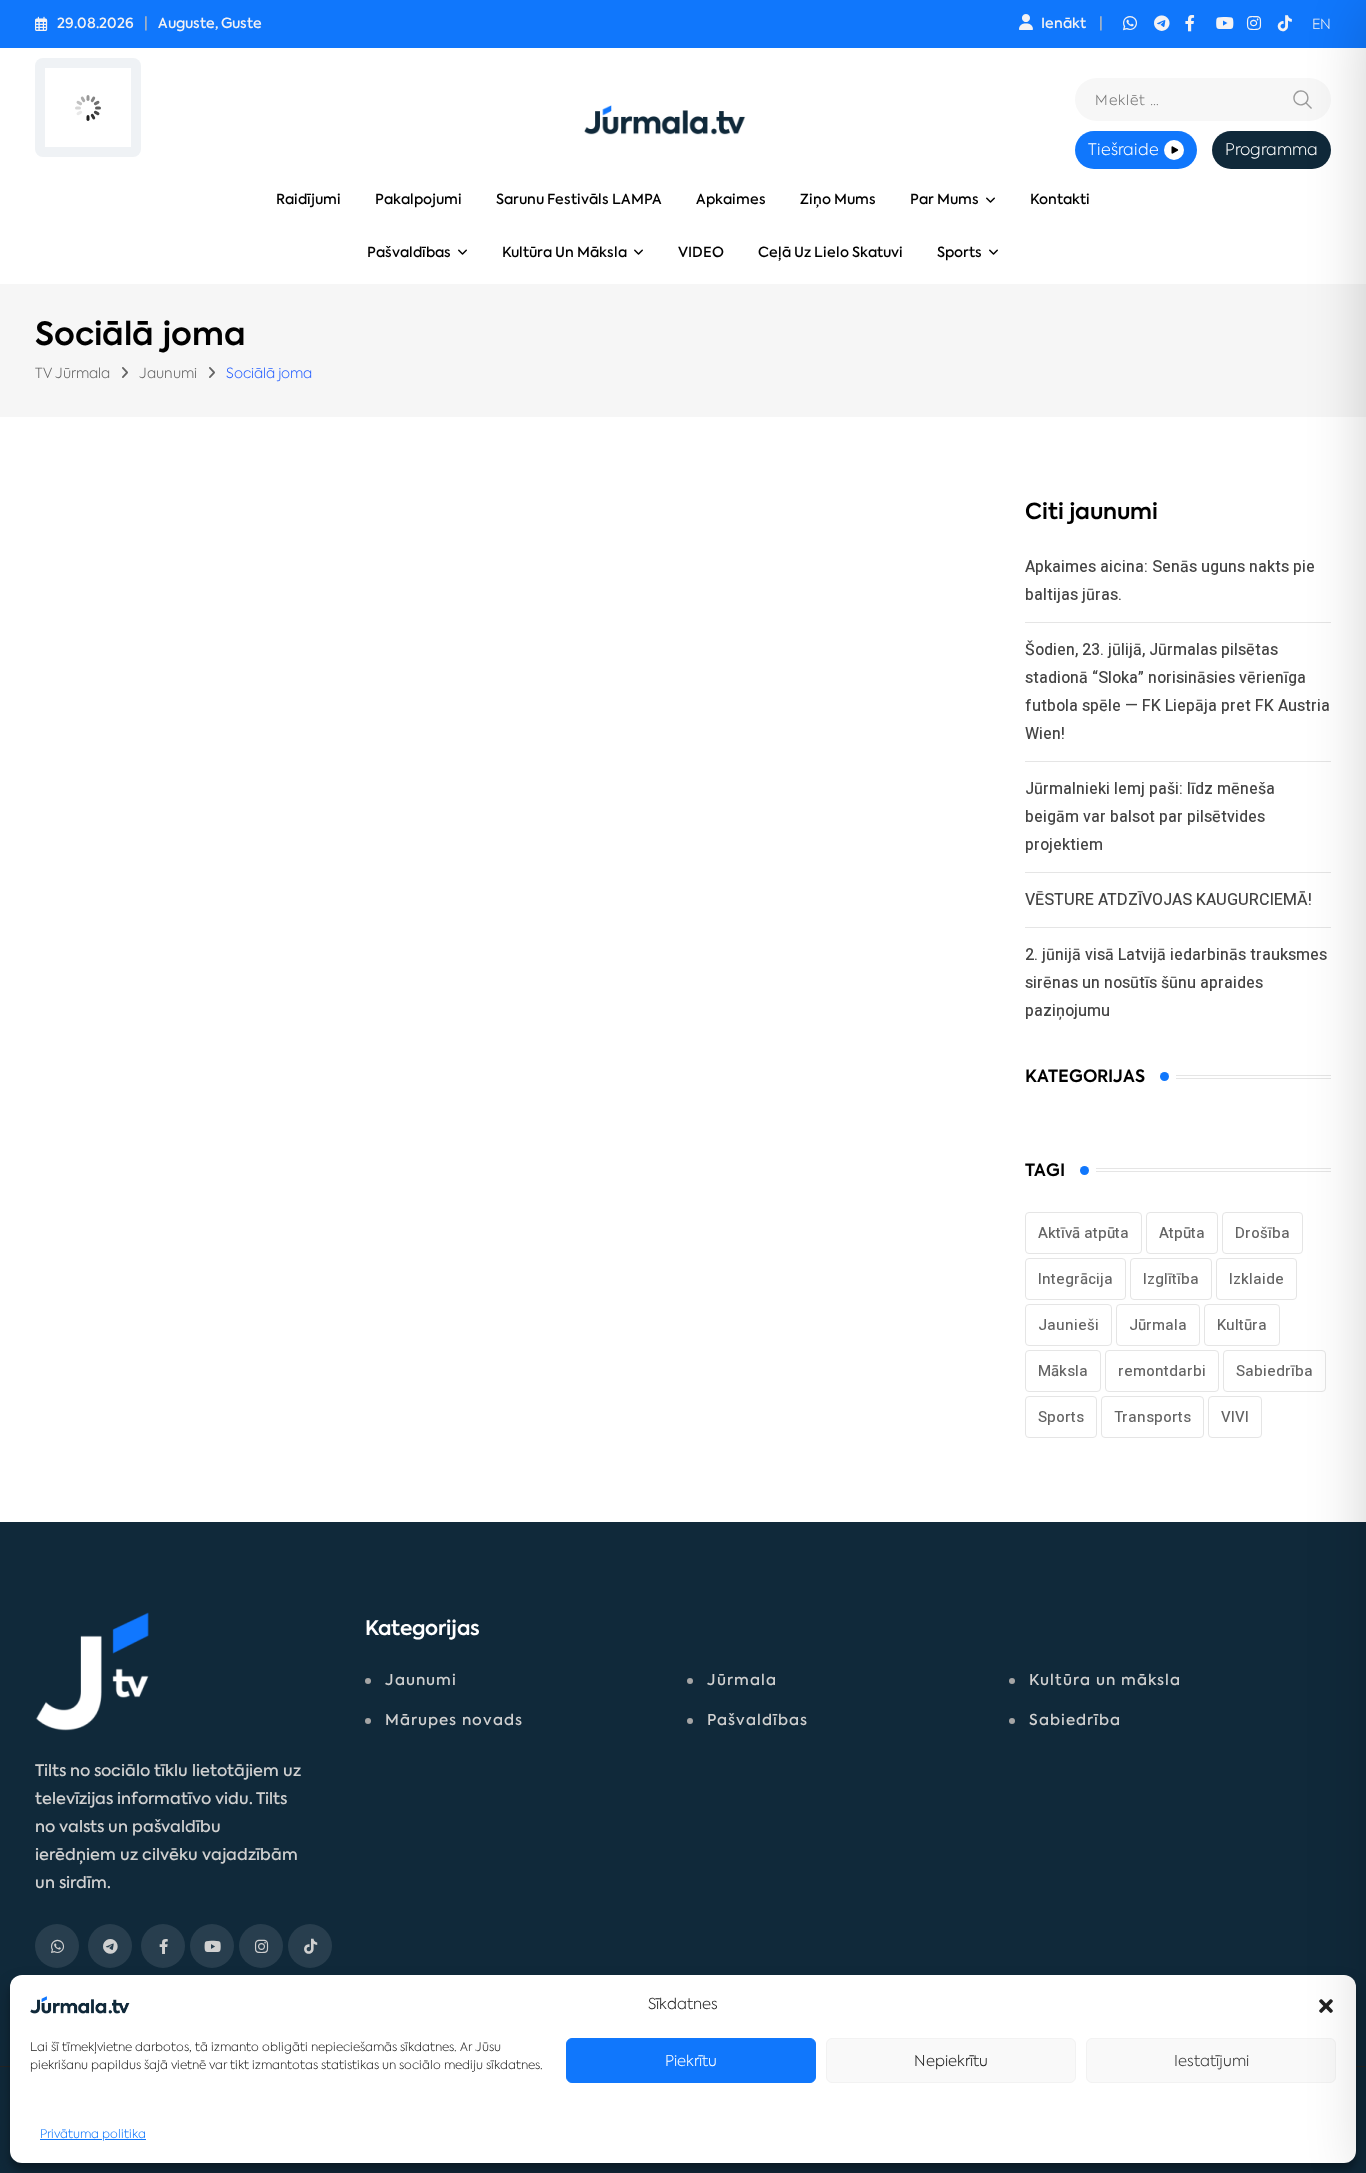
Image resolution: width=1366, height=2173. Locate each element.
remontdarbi (1162, 1371)
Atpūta (1182, 1233)
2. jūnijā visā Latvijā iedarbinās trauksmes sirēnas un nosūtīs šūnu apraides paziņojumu (1176, 982)
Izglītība (1171, 1279)
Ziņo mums (838, 199)
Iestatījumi (1211, 2060)
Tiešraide (1123, 149)
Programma (1271, 149)
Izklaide (1256, 1279)
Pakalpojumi (418, 199)
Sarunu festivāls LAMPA (579, 199)
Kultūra (1242, 1325)
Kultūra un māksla (564, 252)
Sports (959, 252)
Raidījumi (308, 199)
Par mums (944, 199)
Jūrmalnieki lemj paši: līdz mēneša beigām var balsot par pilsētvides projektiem (1150, 816)
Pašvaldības (409, 252)
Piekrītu (691, 2060)
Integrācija (1075, 1279)
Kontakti (1060, 199)
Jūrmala (1158, 1325)
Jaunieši (1068, 1325)
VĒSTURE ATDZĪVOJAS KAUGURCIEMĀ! (1168, 899)
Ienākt (1063, 23)
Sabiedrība (1274, 1371)
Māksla (1063, 1371)
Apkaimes (731, 199)
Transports (1152, 1417)
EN (1321, 24)
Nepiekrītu (951, 2060)
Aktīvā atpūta (1083, 1233)
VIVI (1235, 1417)
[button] (1326, 2004)
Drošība (1262, 1233)
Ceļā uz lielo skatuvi (830, 252)
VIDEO (701, 252)
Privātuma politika (93, 2133)
